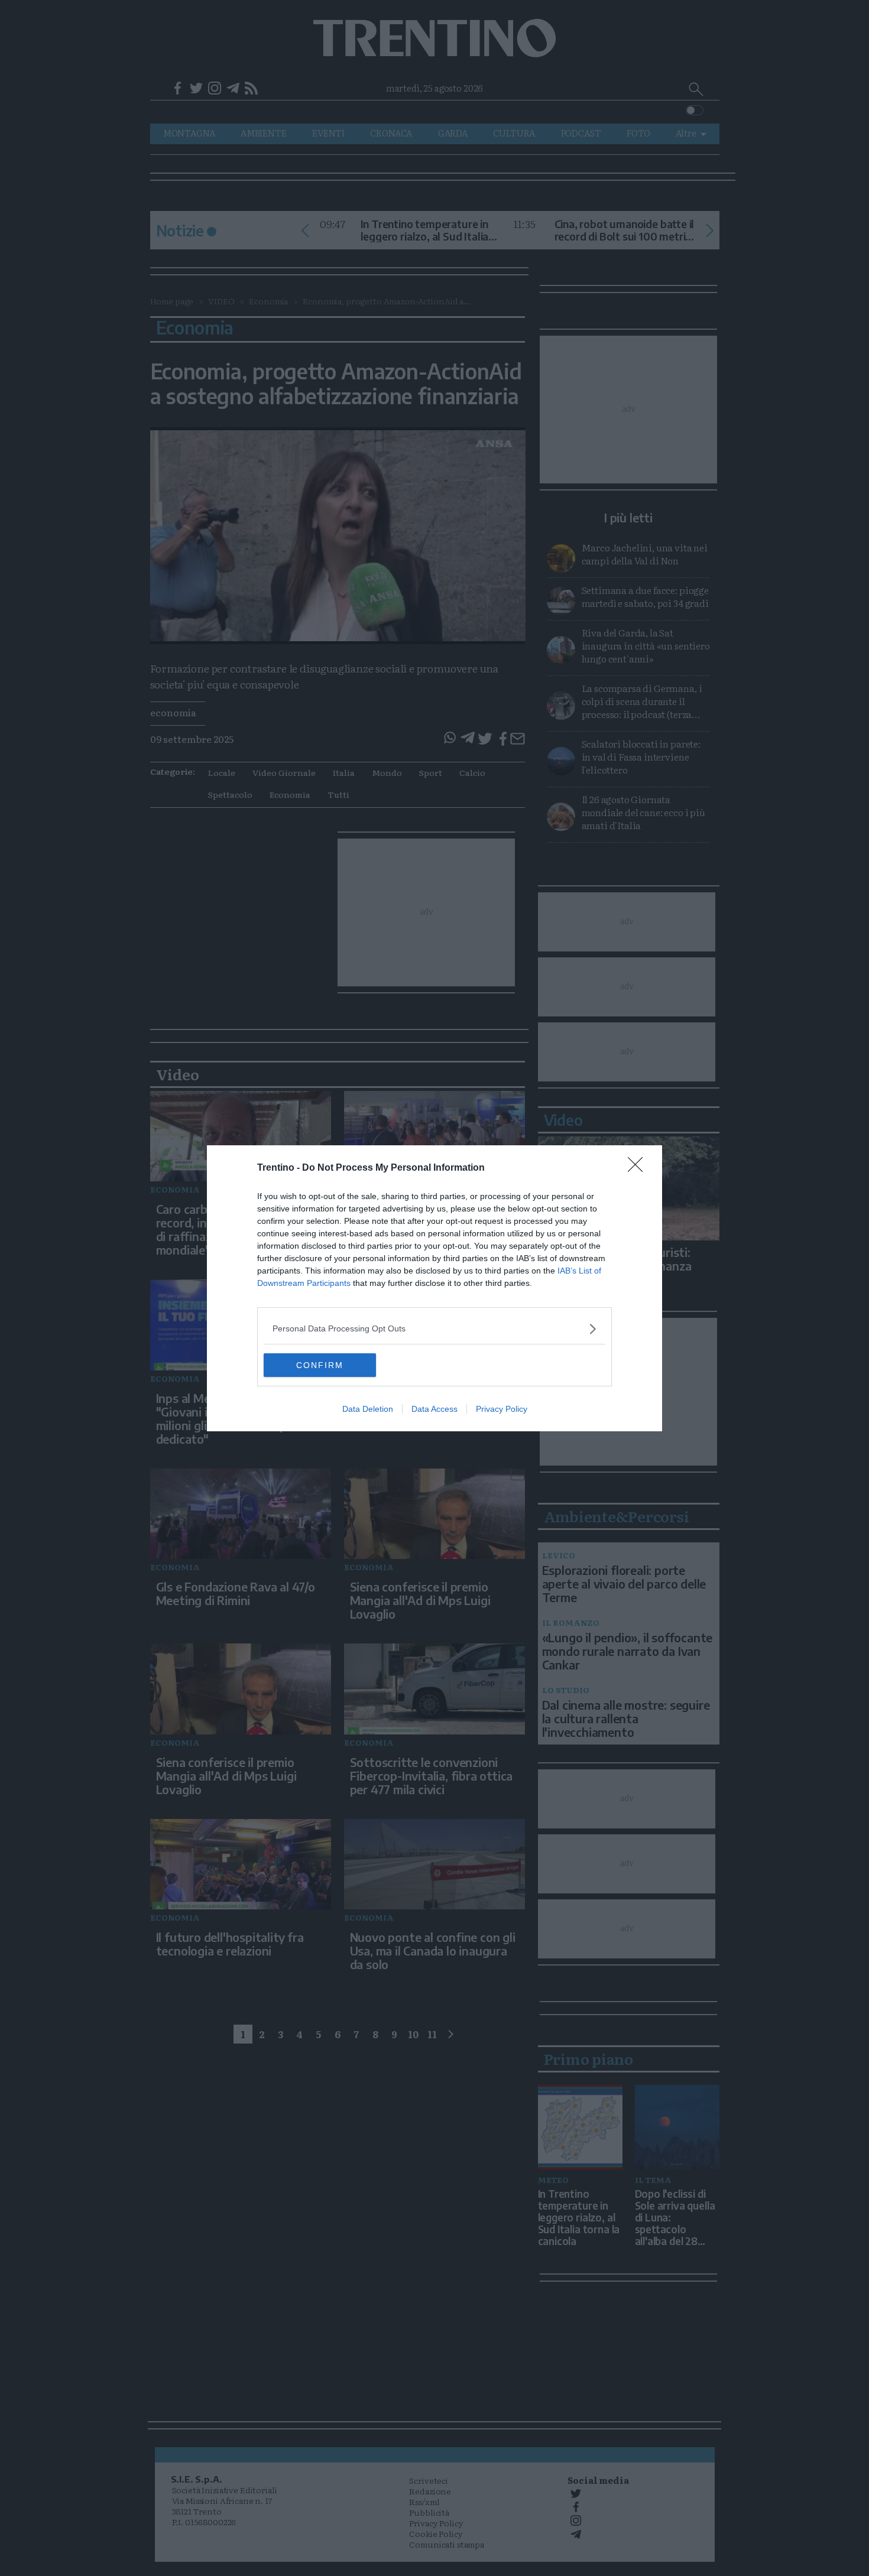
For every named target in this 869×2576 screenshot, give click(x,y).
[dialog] (434, 1288)
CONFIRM (320, 1365)
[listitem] (434, 1329)
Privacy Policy (502, 1409)
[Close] (639, 1168)
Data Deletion (368, 1409)
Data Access (434, 1409)
